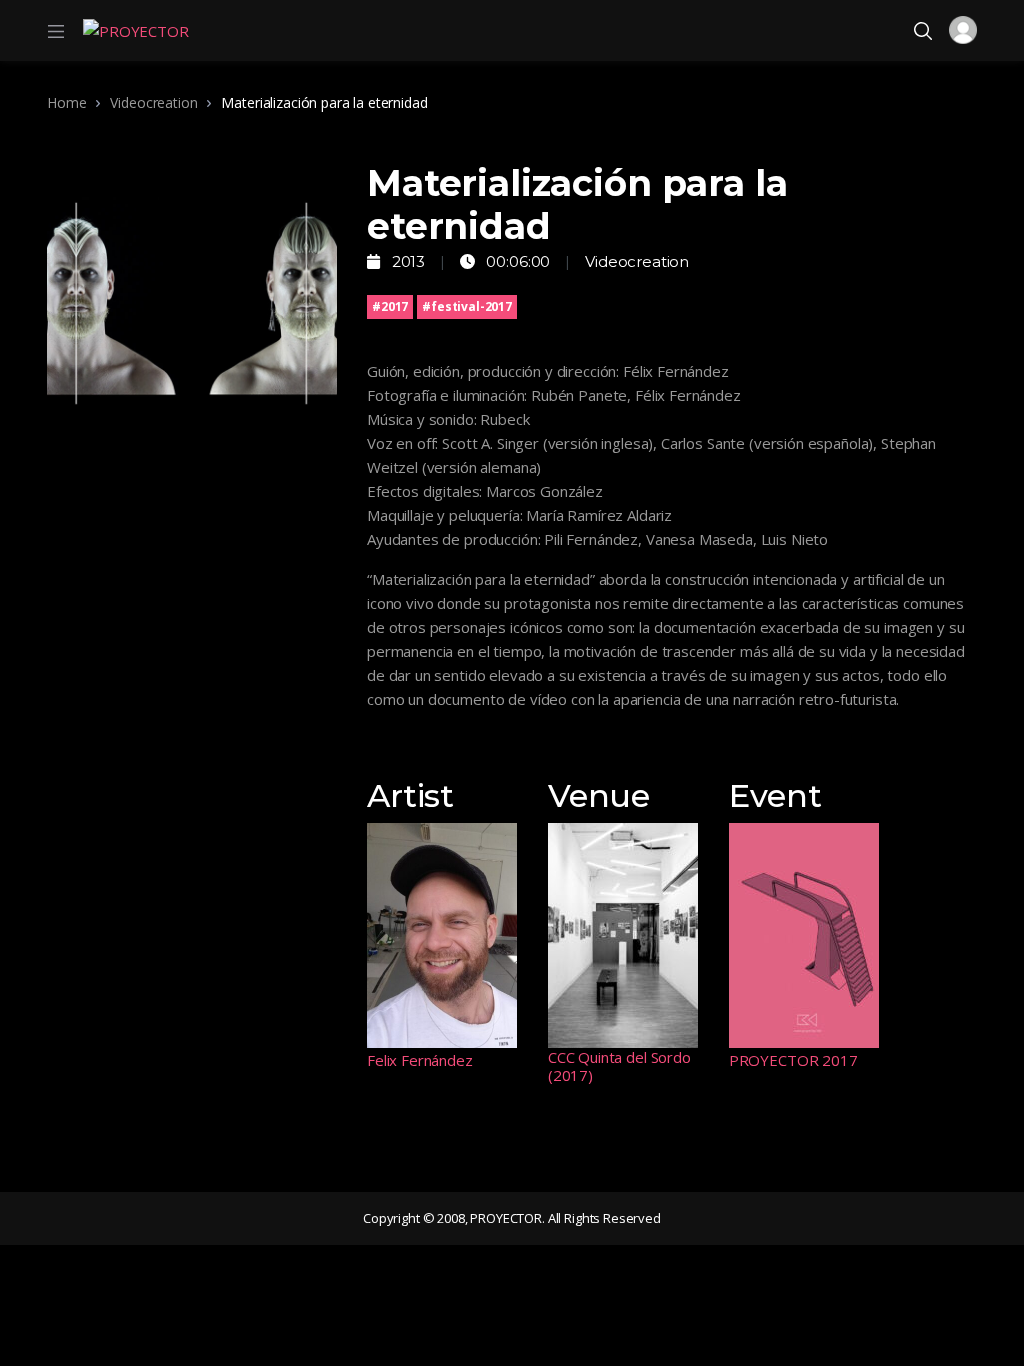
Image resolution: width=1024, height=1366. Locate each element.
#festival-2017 (467, 306)
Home (66, 102)
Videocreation (153, 102)
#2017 (390, 306)
